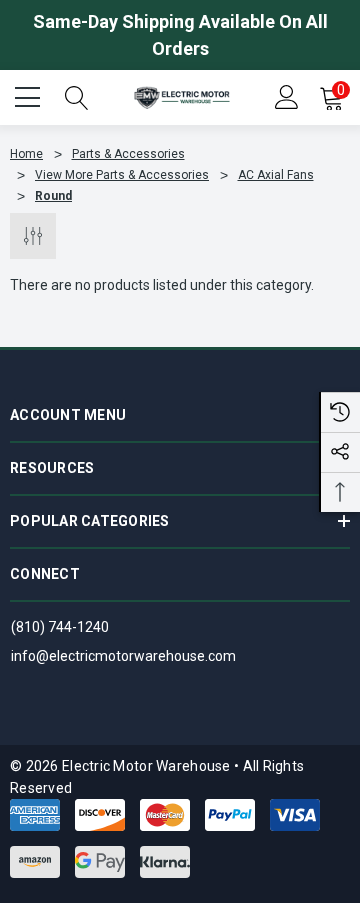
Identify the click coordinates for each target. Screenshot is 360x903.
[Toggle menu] (30, 95)
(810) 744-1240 (60, 627)
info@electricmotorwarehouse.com (123, 656)
